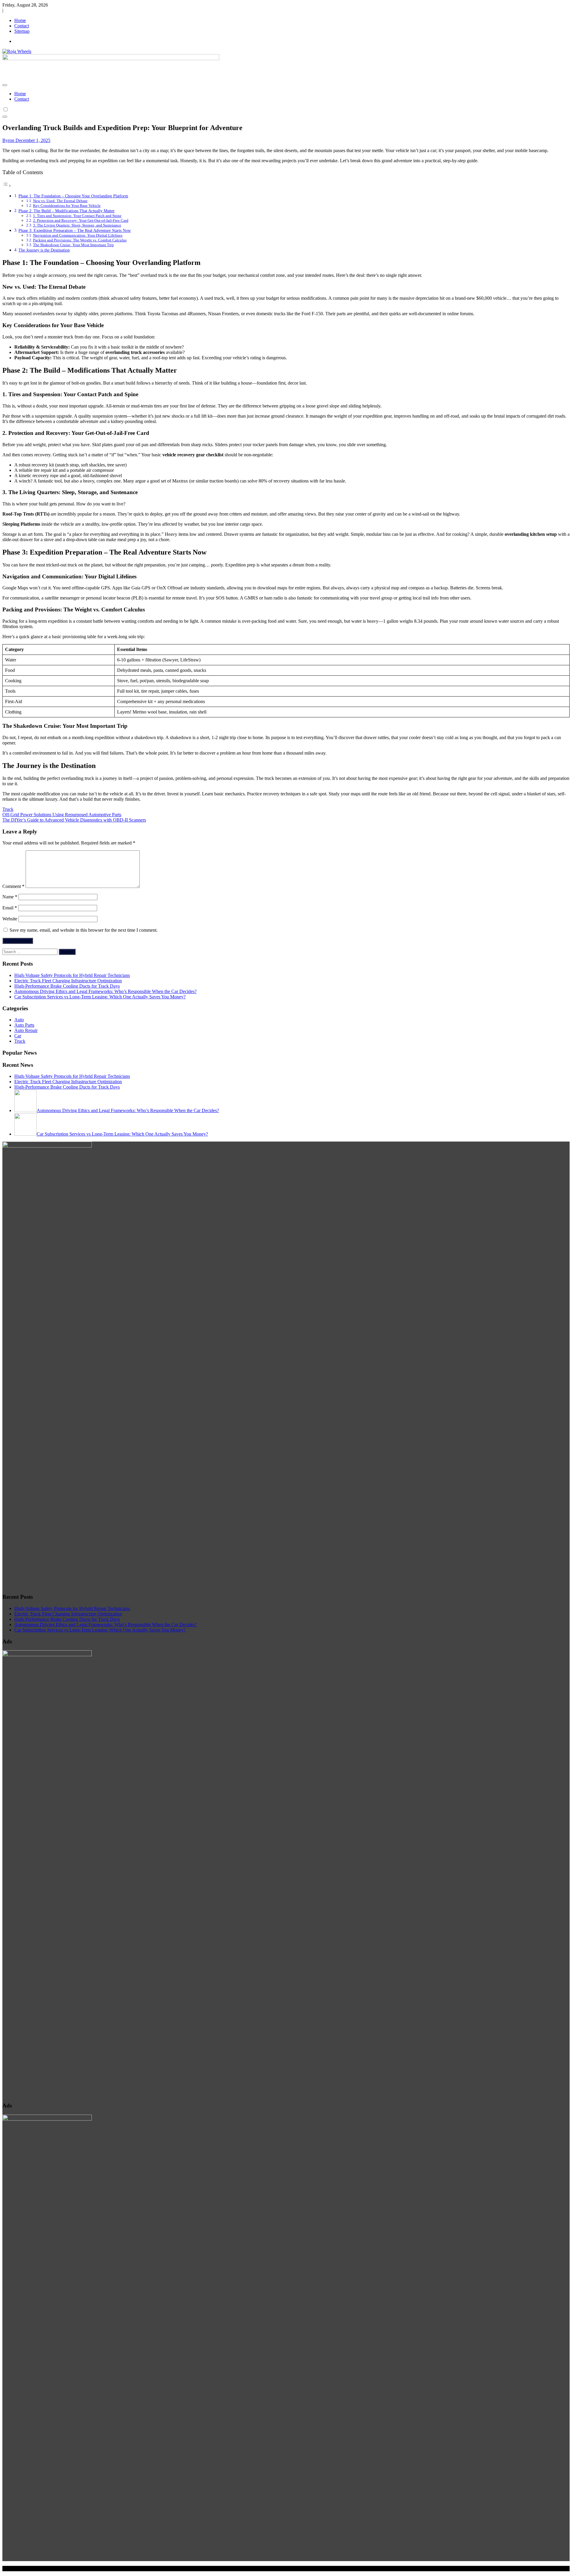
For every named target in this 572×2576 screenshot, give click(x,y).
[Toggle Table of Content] (7, 186)
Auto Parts (24, 1025)
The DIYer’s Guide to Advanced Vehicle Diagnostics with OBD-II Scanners (74, 820)
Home (20, 20)
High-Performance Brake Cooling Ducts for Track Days (67, 986)
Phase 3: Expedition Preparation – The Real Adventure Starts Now (75, 230)
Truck (8, 809)
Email (10, 908)
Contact (22, 26)
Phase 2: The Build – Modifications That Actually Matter (67, 211)
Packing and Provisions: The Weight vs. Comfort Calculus (80, 240)
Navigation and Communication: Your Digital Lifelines (78, 235)
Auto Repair (26, 1030)
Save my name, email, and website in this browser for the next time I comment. (84, 930)
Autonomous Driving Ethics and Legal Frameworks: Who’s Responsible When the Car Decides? (105, 991)
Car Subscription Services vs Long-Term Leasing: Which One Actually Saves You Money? (100, 997)
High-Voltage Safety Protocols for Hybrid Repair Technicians (72, 975)
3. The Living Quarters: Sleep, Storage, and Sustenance (77, 225)
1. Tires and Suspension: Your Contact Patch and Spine (77, 216)
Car (18, 1036)
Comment (13, 886)
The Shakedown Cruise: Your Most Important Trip (73, 245)
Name (10, 897)
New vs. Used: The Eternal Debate (60, 201)
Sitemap (22, 31)
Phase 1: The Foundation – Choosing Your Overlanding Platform (73, 196)
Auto (19, 1020)
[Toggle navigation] (5, 85)
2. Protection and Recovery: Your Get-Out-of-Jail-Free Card (81, 220)
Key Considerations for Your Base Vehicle (67, 206)
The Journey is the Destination (44, 250)
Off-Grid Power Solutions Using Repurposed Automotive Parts (62, 815)
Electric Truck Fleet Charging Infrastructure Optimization (68, 981)
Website (10, 919)
